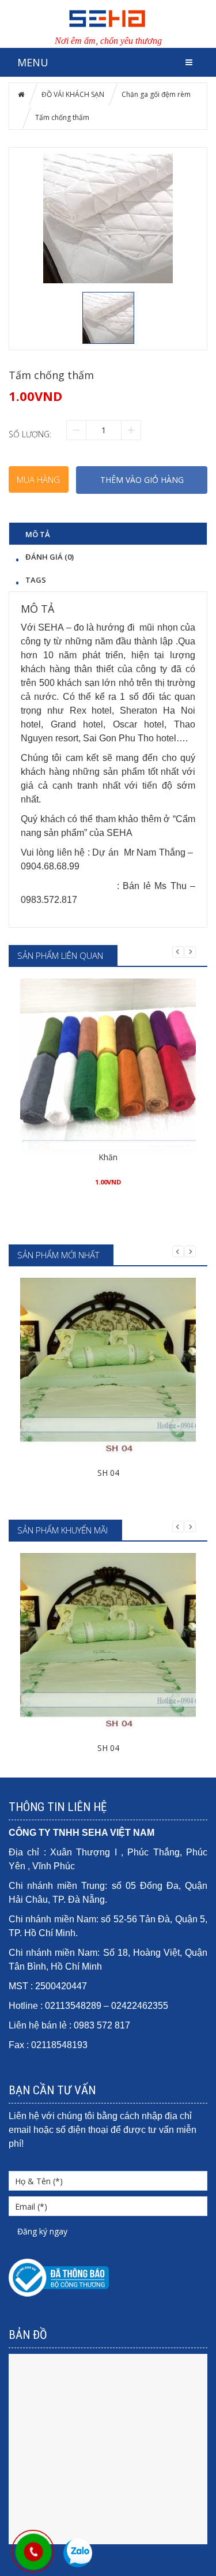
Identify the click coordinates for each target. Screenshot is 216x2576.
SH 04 (108, 1473)
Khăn (108, 1157)
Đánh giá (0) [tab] (50, 556)
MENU (33, 62)
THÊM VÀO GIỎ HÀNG (142, 480)
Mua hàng (38, 479)
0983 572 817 (102, 2025)
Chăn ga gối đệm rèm (156, 94)
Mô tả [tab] (38, 534)
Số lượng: (30, 434)
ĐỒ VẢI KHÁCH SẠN (73, 94)
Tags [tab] (36, 580)
